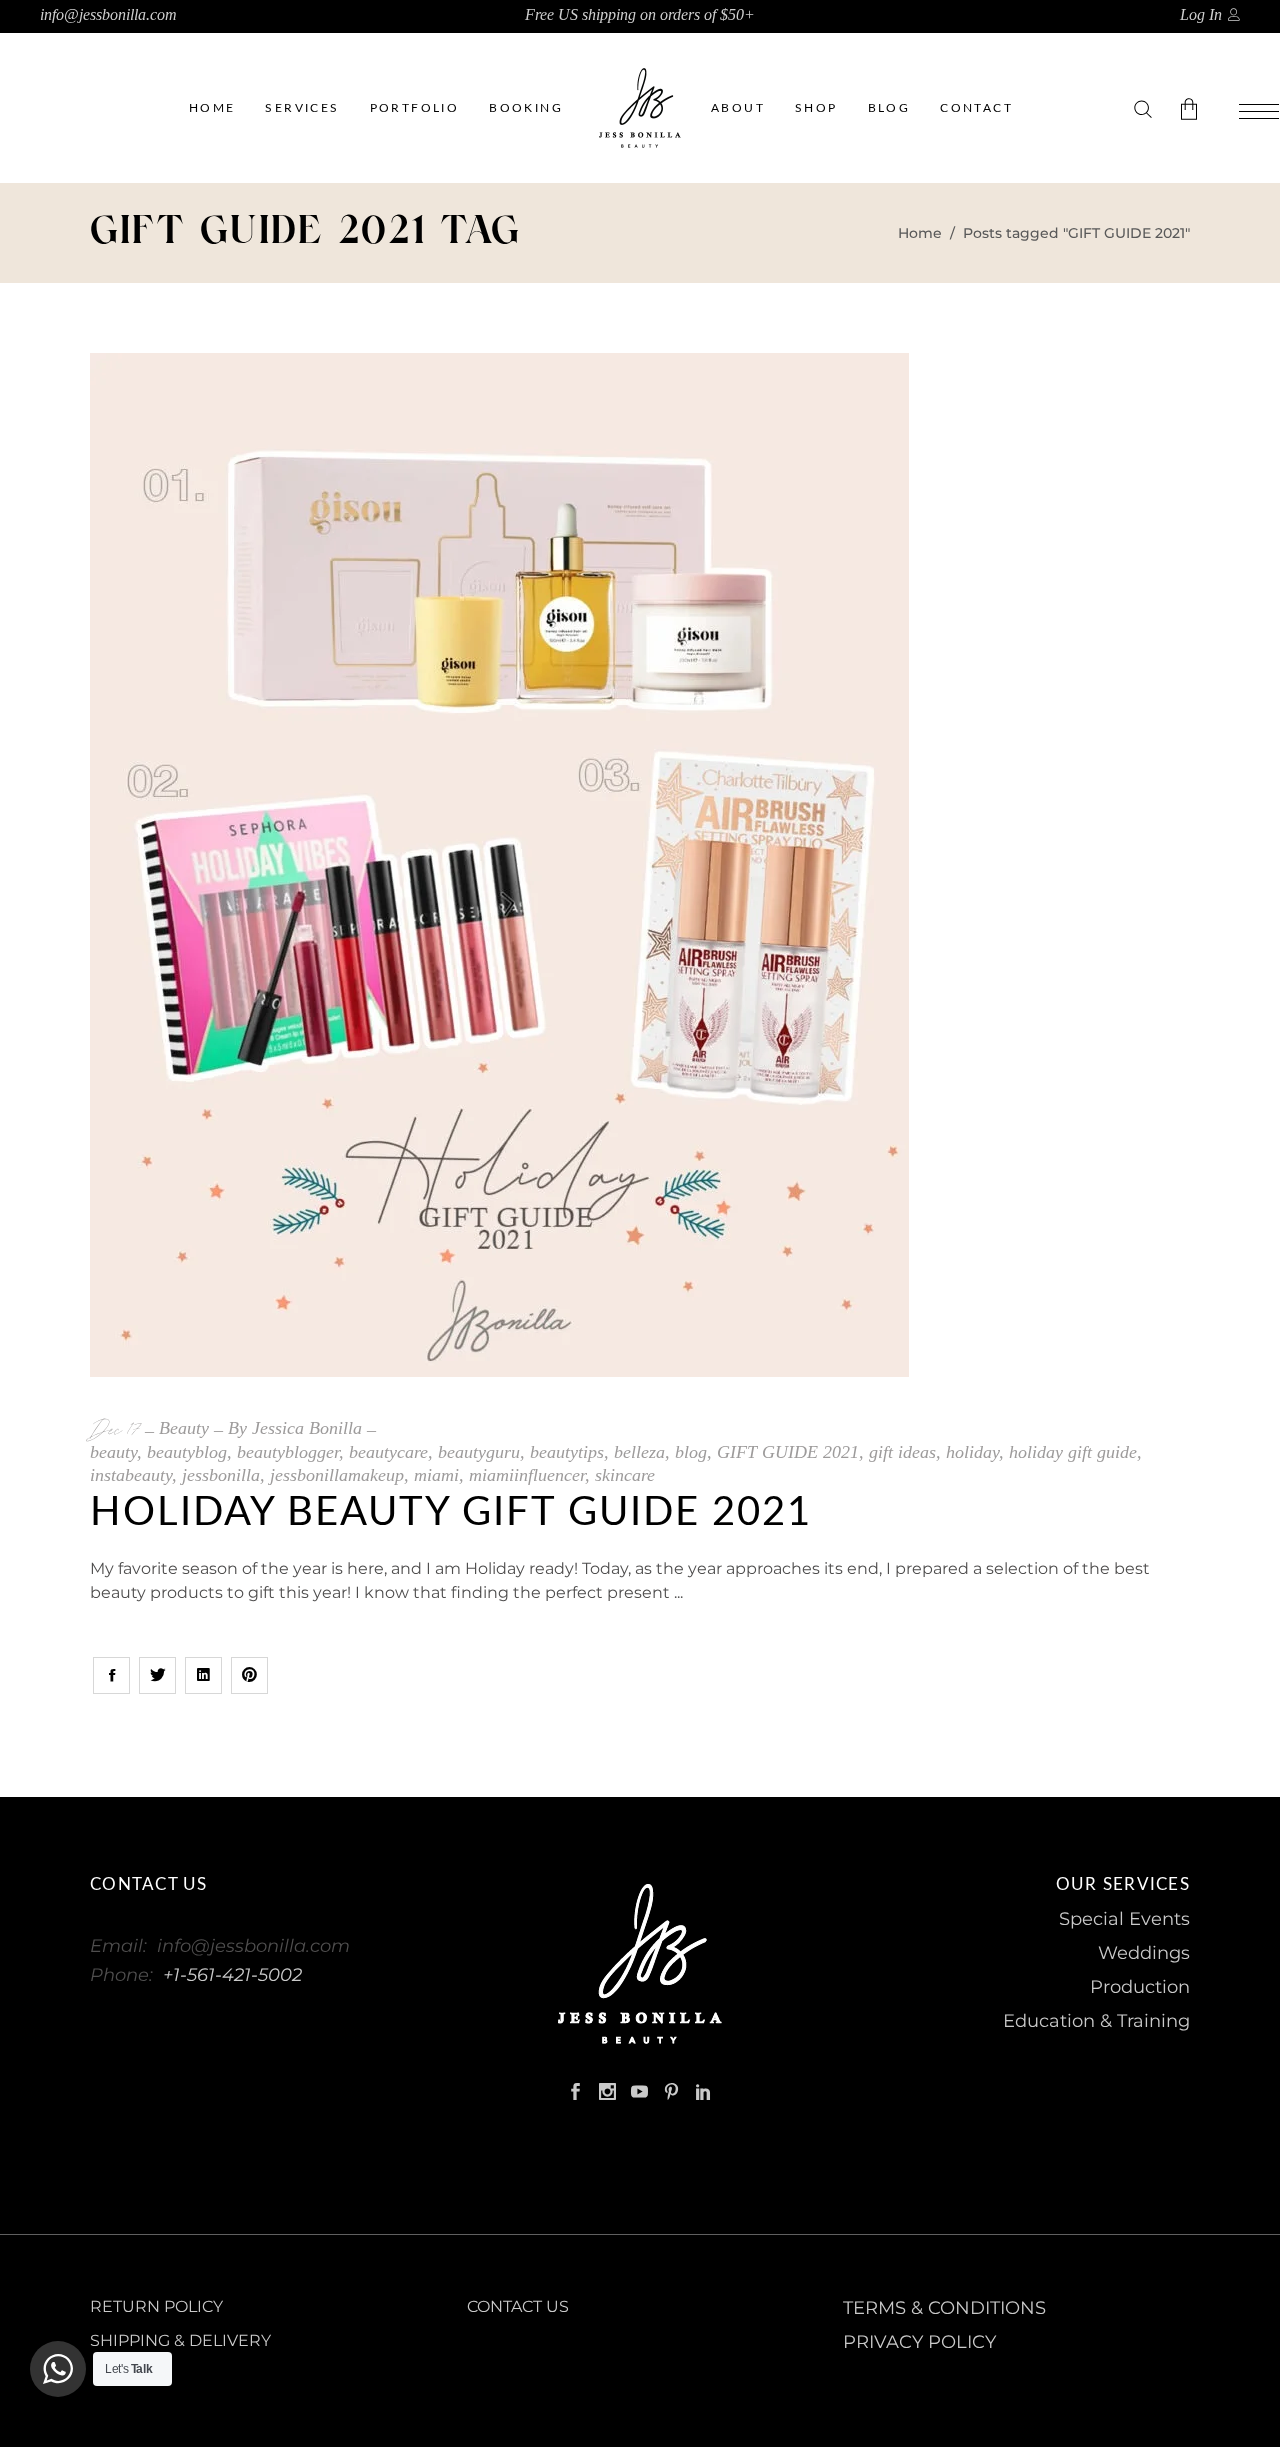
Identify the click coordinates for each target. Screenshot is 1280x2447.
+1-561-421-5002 (232, 1975)
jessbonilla (221, 1475)
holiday (972, 1452)
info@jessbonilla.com (108, 14)
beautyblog (187, 1452)
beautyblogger (288, 1452)
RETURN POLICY (156, 2306)
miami (436, 1475)
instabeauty (131, 1475)
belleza (639, 1452)
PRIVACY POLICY (919, 2342)
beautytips (567, 1452)
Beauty (184, 1428)
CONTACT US (518, 2306)
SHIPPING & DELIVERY (180, 2340)
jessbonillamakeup (337, 1475)
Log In (1201, 14)
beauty (113, 1452)
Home (920, 233)
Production (1140, 1987)
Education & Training (1096, 2021)
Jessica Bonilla (307, 1428)
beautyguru (479, 1452)
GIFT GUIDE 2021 (788, 1452)
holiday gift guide (1073, 1452)
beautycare (388, 1452)
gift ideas (902, 1452)
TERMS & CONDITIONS (944, 2308)
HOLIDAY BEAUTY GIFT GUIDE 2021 (451, 1513)
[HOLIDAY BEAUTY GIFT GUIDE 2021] (499, 865)
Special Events (1124, 1919)
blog (691, 1452)
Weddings (1144, 1953)
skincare (625, 1475)
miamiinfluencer (527, 1475)
